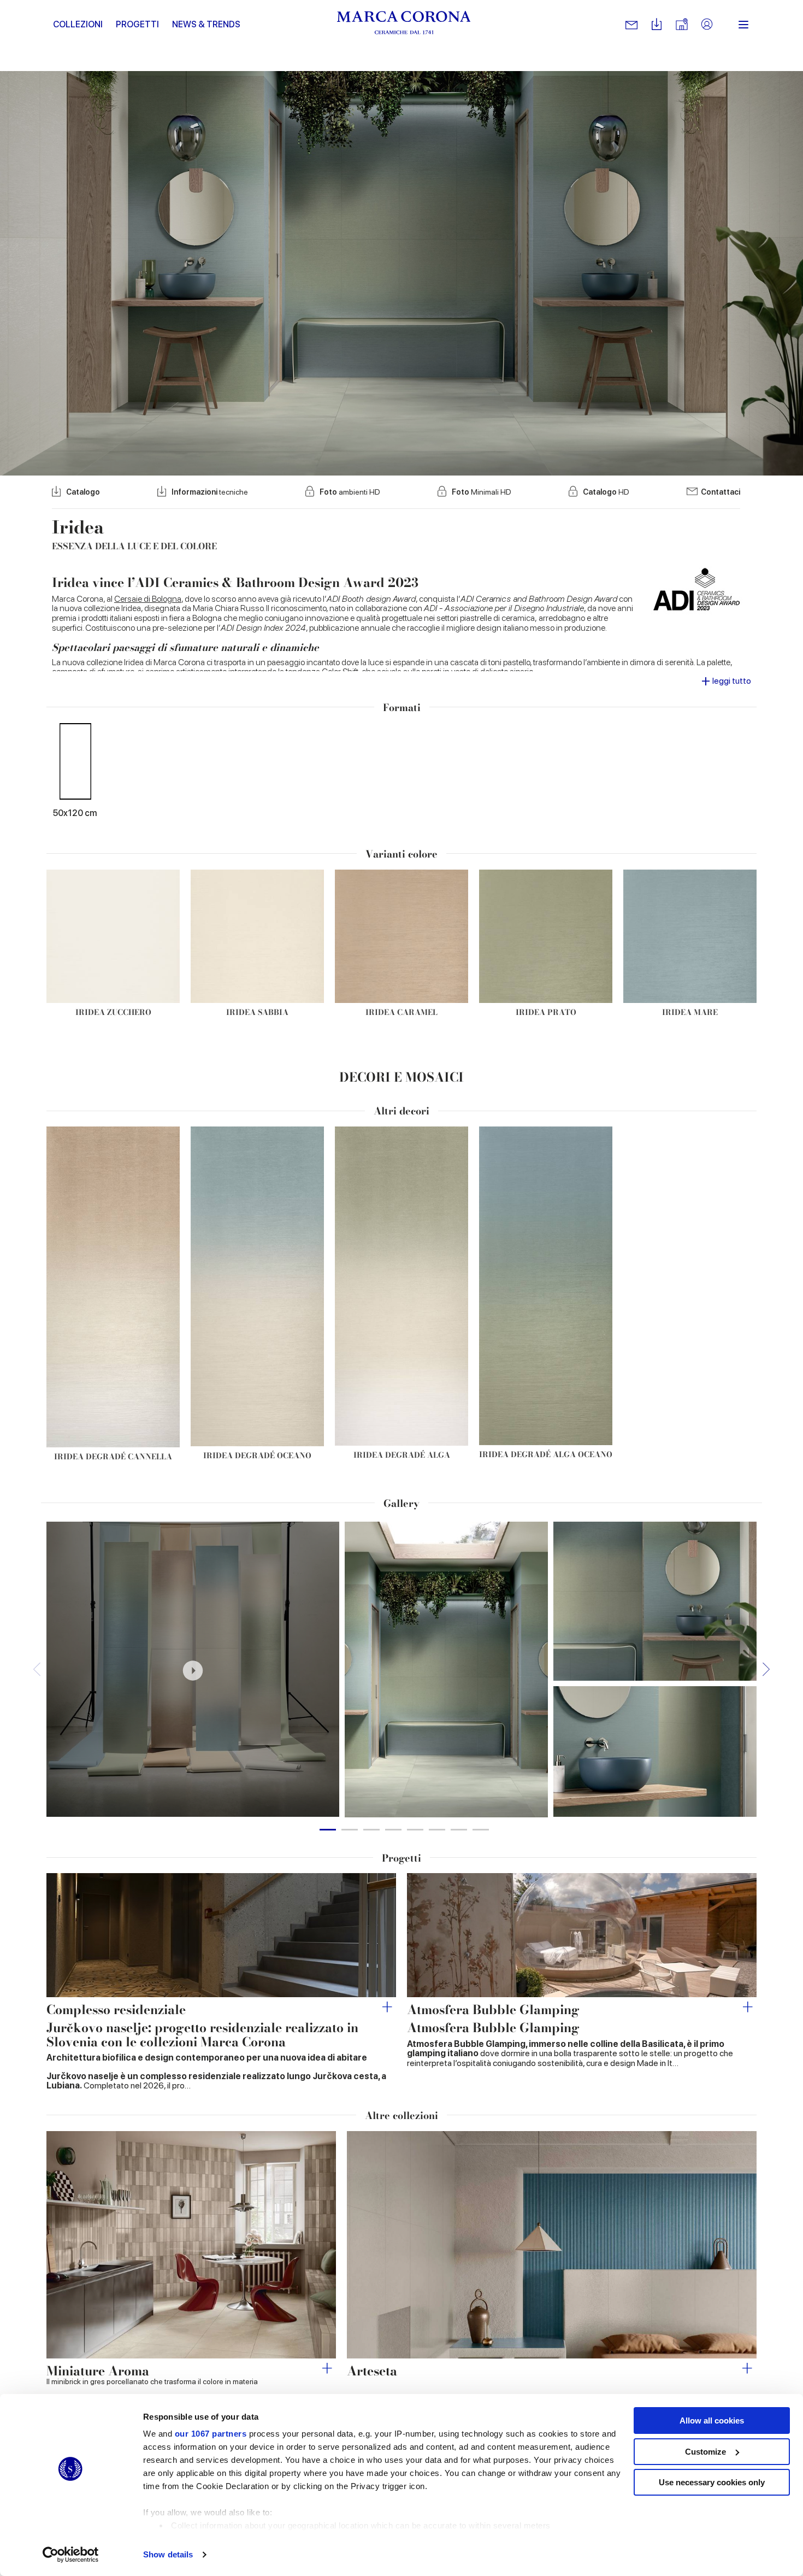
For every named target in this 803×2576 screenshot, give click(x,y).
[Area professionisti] (707, 25)
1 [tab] (328, 1830)
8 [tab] (481, 1830)
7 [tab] (459, 1830)
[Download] (657, 25)
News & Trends (206, 24)
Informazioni (210, 492)
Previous (37, 1670)
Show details (168, 2554)
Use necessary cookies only (712, 2482)
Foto (350, 492)
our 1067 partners (211, 2434)
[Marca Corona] (404, 25)
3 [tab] (371, 1830)
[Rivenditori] (682, 25)
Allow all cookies (712, 2420)
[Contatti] (631, 25)
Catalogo (83, 492)
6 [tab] (437, 1830)
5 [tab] (415, 1830)
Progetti (137, 24)
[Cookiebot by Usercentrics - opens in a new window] (71, 2555)
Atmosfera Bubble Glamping (493, 2009)
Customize (705, 2452)
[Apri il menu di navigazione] (743, 25)
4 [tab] (393, 1830)
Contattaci (721, 492)
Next (766, 1670)
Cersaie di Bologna (148, 599)
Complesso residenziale (116, 2009)
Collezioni (78, 24)
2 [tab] (350, 1830)
